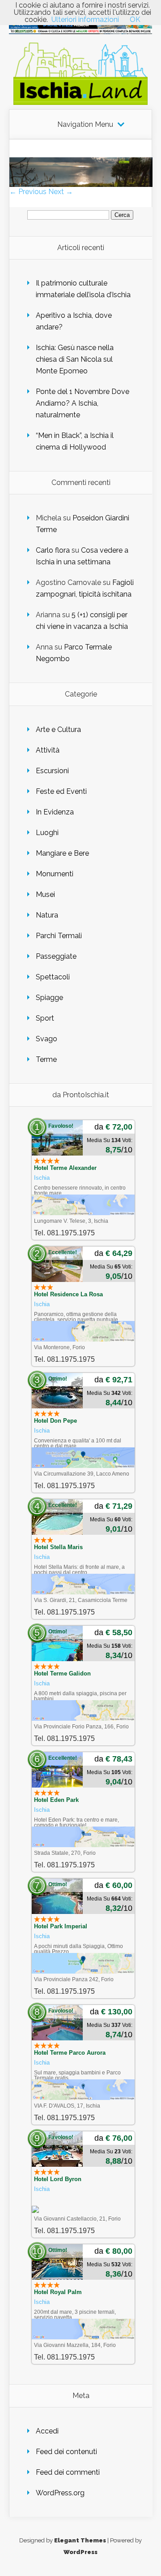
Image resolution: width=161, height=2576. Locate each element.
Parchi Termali (59, 936)
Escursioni (52, 771)
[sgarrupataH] (81, 184)
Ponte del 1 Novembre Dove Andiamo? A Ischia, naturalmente (83, 403)
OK (135, 19)
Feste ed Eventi (61, 791)
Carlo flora (53, 550)
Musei (45, 894)
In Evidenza (55, 812)
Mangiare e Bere (62, 853)
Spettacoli (53, 977)
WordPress (80, 2552)
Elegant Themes (80, 2540)
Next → (61, 192)
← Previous (28, 192)
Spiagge (49, 998)
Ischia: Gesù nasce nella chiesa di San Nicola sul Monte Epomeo (75, 359)
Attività (48, 750)
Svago (47, 1039)
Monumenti (55, 874)
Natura (47, 915)
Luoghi (47, 833)
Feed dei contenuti (66, 2452)
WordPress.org (60, 2493)
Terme (46, 1059)
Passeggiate (56, 956)
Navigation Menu (85, 125)
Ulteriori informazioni (85, 19)
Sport (45, 1018)
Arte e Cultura (58, 730)
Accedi (47, 2431)
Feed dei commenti (68, 2472)
